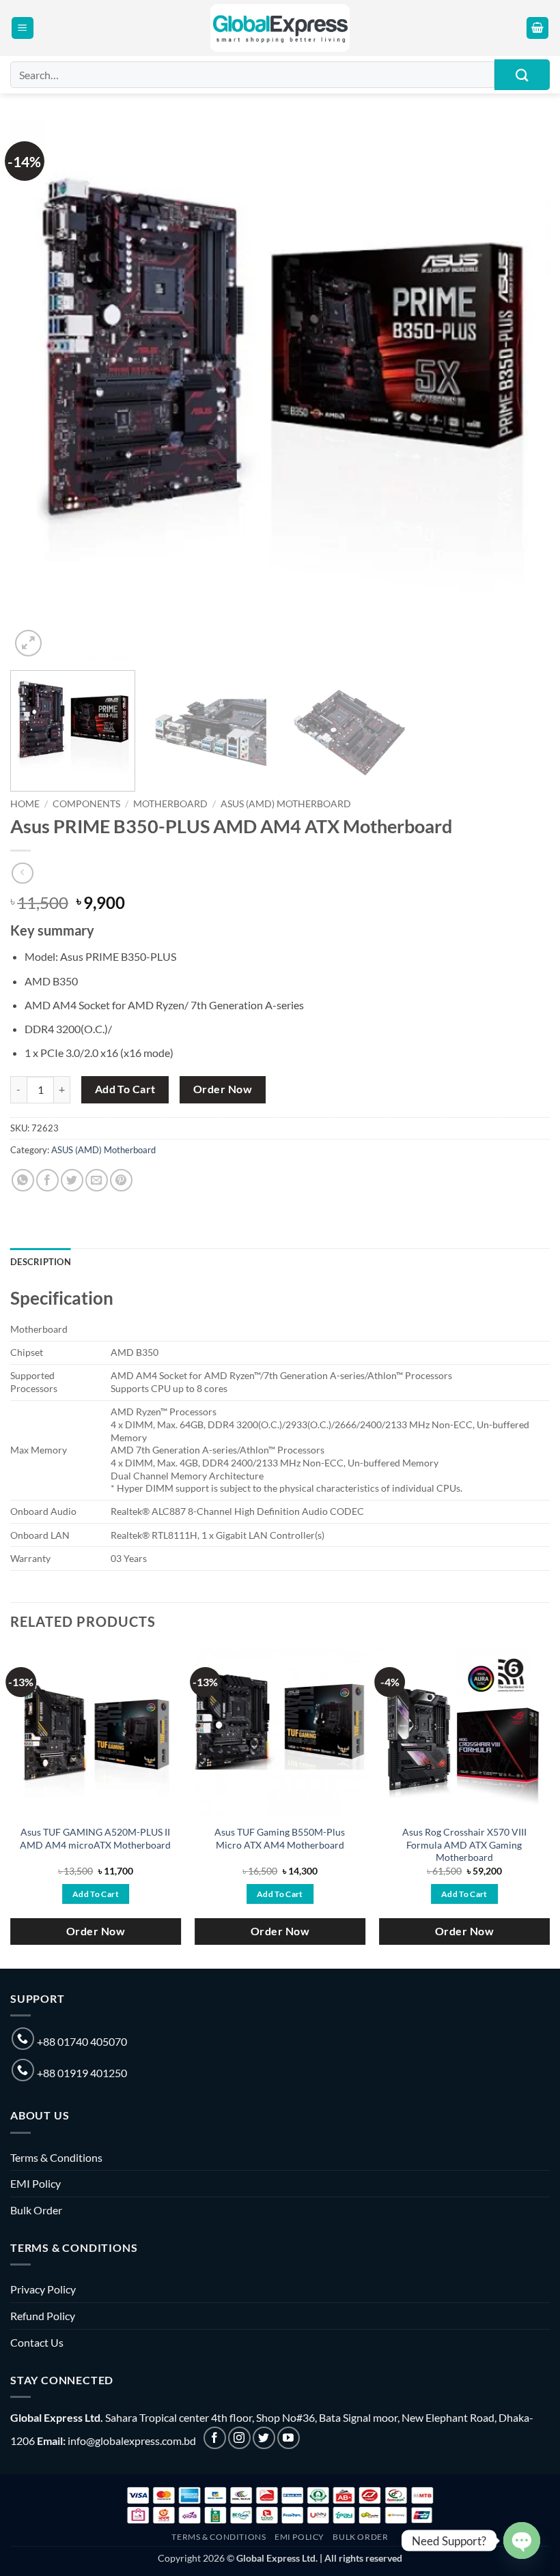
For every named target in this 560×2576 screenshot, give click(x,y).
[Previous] (38, 390)
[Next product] (22, 873)
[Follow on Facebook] (215, 2438)
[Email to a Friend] (97, 1180)
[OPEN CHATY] (522, 2541)
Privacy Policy (43, 2289)
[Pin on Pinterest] (121, 1180)
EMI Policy (36, 2183)
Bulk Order (36, 2210)
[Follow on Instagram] (239, 2438)
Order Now (223, 1089)
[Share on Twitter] (72, 1180)
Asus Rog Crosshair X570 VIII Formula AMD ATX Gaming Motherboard (464, 1844)
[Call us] (23, 2039)
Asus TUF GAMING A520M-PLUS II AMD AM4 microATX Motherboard (95, 1838)
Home (25, 804)
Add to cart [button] (96, 1894)
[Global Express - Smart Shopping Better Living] (280, 28)
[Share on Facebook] (47, 1180)
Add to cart (125, 1089)
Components (86, 804)
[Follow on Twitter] (264, 2438)
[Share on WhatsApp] (23, 1180)
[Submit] (522, 75)
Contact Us (37, 2342)
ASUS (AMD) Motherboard (286, 804)
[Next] (522, 390)
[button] (23, 28)
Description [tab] (41, 1262)
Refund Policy (43, 2316)
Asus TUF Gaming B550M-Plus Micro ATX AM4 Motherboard (280, 1838)
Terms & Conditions (56, 2157)
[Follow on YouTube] (289, 2438)
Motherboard (170, 804)
